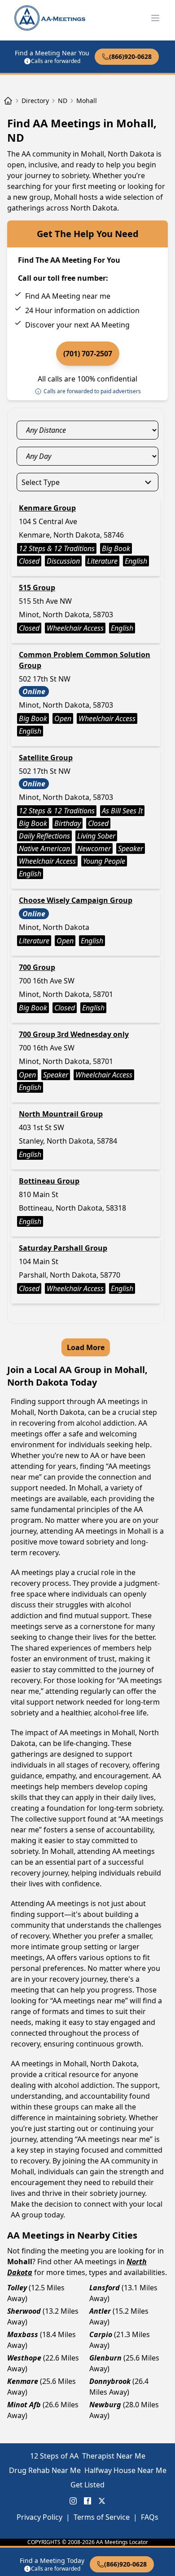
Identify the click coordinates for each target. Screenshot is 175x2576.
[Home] (8, 101)
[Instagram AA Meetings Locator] (73, 2501)
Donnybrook (110, 2381)
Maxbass (23, 2334)
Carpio (101, 2334)
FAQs (150, 2517)
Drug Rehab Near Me (45, 2470)
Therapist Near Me (114, 2456)
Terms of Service (102, 2517)
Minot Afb (24, 2405)
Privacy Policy (39, 2517)
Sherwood (24, 2311)
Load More (86, 1347)
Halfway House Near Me (125, 2470)
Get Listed (87, 2485)
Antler (100, 2311)
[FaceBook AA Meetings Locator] (87, 2501)
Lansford (105, 2288)
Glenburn (105, 2358)
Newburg (105, 2405)
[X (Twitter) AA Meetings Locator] (102, 2501)
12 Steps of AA (54, 2456)
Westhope (24, 2358)
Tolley (17, 2288)
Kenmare (23, 2381)
